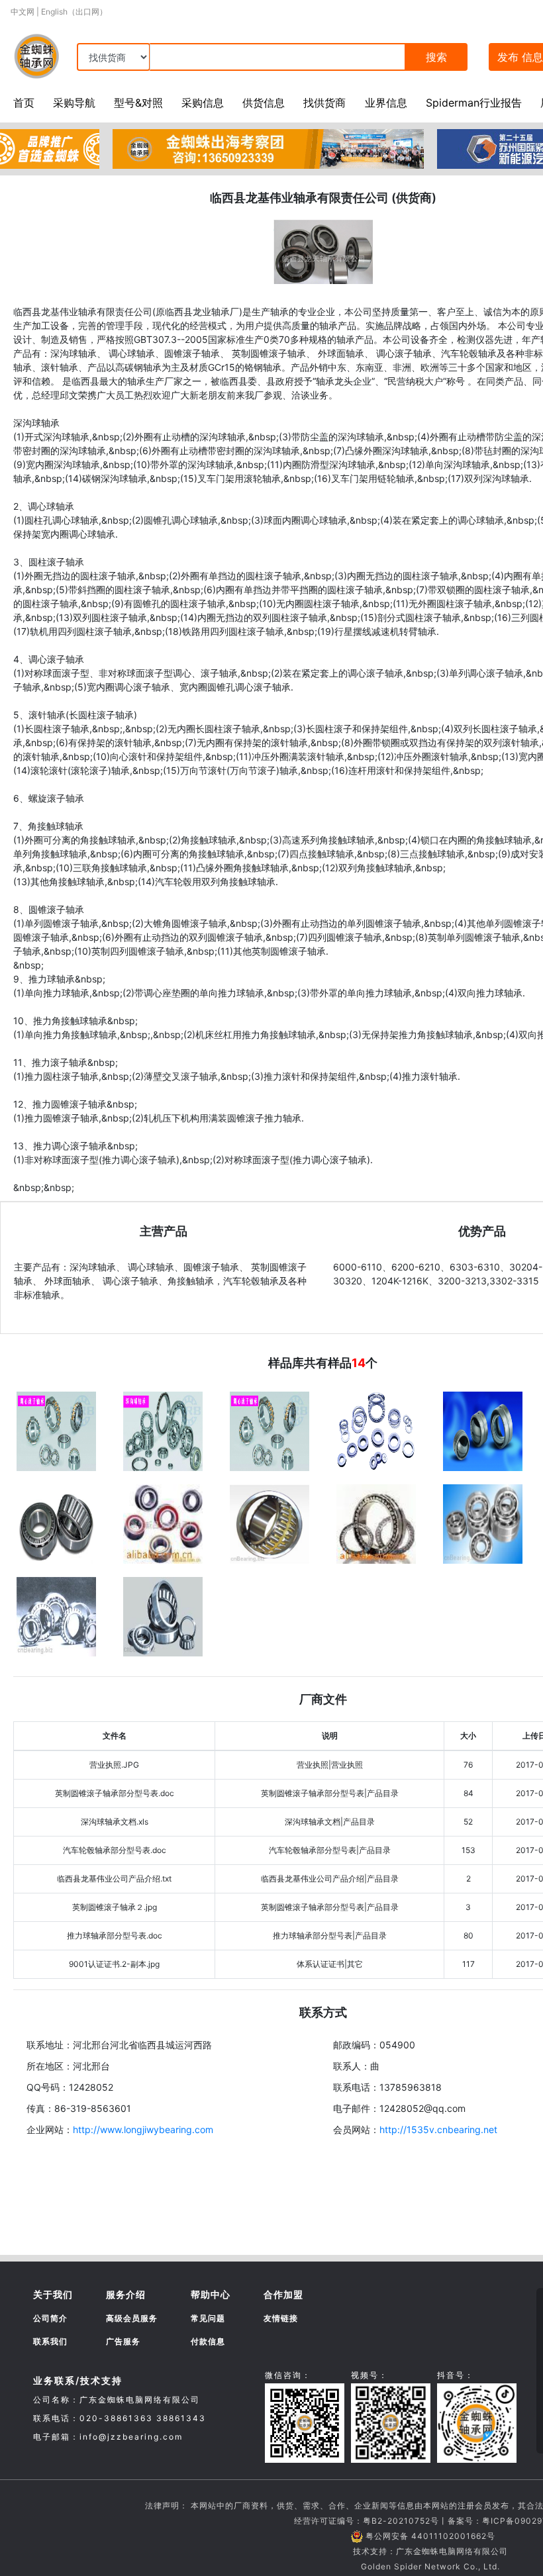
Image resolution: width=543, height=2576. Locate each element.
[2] (376, 1430)
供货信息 (264, 103)
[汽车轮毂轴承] (163, 1523)
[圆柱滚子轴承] (56, 1615)
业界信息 (386, 103)
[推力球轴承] (376, 1523)
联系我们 (50, 2341)
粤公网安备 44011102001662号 (430, 2536)
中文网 (23, 12)
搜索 (436, 57)
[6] (163, 1430)
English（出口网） (74, 12)
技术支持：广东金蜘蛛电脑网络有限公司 (430, 2551)
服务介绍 (126, 2294)
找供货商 (324, 103)
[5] (56, 1430)
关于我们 (53, 2294)
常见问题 (208, 2318)
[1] (270, 1430)
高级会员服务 (132, 2318)
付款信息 (208, 2341)
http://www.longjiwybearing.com (143, 2129)
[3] (483, 1430)
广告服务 (123, 2341)
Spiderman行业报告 (474, 103)
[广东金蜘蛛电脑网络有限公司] (50, 148)
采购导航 (74, 103)
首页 (24, 103)
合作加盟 (283, 2294)
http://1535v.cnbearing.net (438, 2129)
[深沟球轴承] (483, 1523)
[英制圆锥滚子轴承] (56, 1523)
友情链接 (281, 2318)
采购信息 (203, 103)
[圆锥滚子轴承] (163, 1615)
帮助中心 (211, 2294)
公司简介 (50, 2318)
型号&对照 (138, 103)
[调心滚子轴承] (270, 1523)
